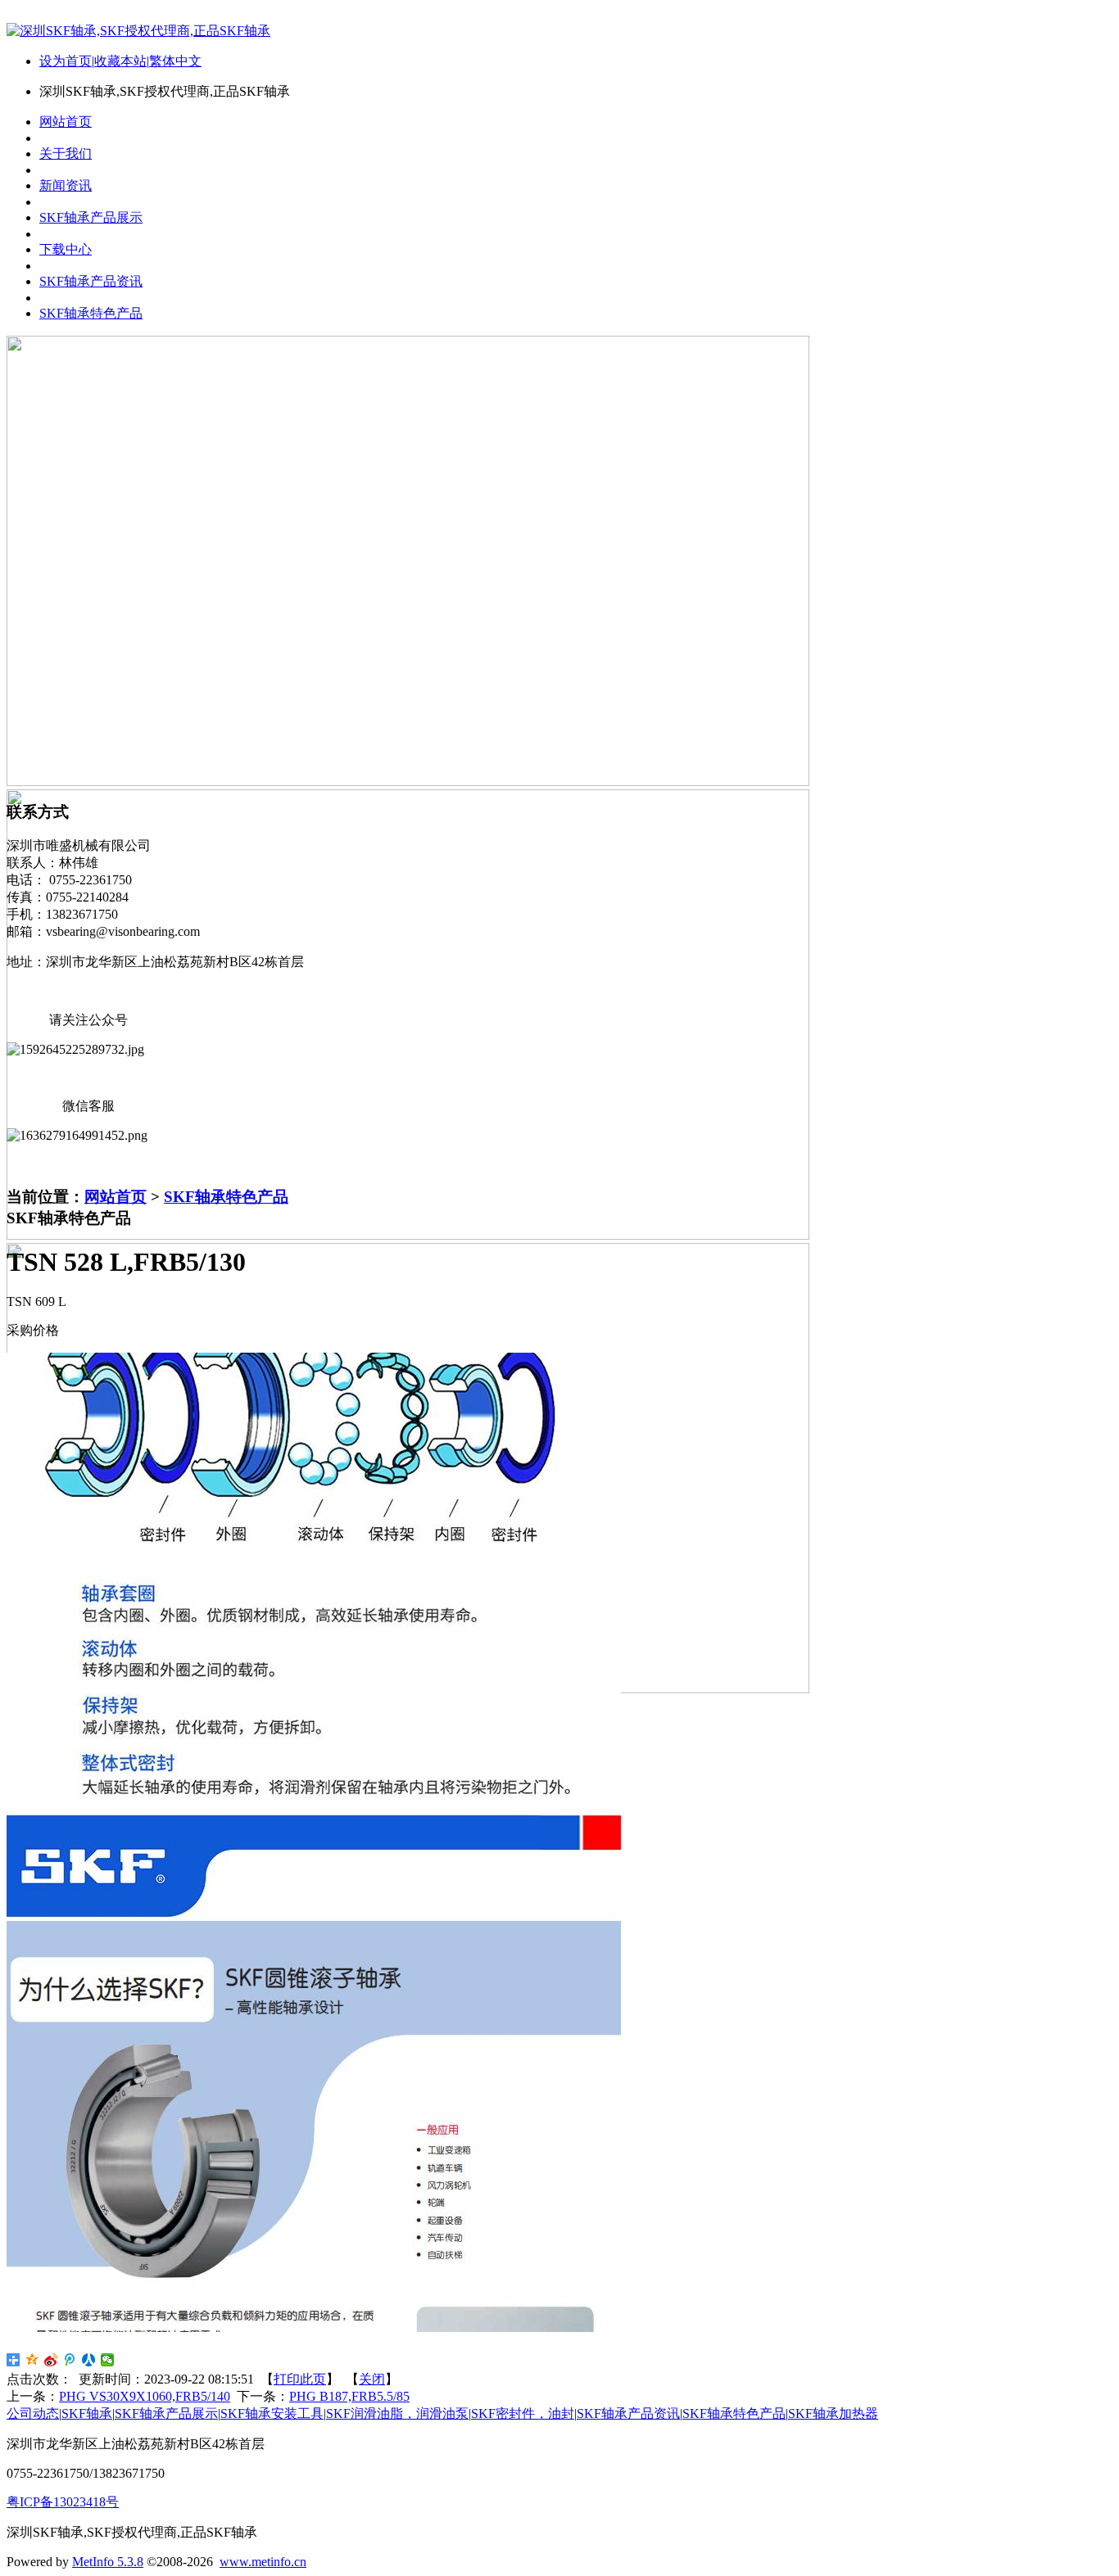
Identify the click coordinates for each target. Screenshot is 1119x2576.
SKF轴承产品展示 (166, 2413)
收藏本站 (120, 61)
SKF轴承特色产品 (226, 1197)
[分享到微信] (108, 2360)
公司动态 (33, 2413)
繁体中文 (175, 61)
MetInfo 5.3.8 (108, 2562)
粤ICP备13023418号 (63, 2502)
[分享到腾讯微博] (70, 2360)
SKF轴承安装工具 (272, 2413)
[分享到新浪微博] (51, 2360)
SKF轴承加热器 (833, 2413)
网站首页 (116, 1197)
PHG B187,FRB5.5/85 (349, 2396)
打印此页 (300, 2379)
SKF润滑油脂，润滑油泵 (397, 2413)
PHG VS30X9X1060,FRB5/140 (145, 2396)
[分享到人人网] (89, 2360)
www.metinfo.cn (263, 2562)
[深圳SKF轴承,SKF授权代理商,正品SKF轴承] (138, 31)
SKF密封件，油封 (523, 2413)
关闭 (372, 2379)
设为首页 (66, 61)
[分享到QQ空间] (32, 2360)
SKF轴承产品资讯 (628, 2413)
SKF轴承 (87, 2413)
